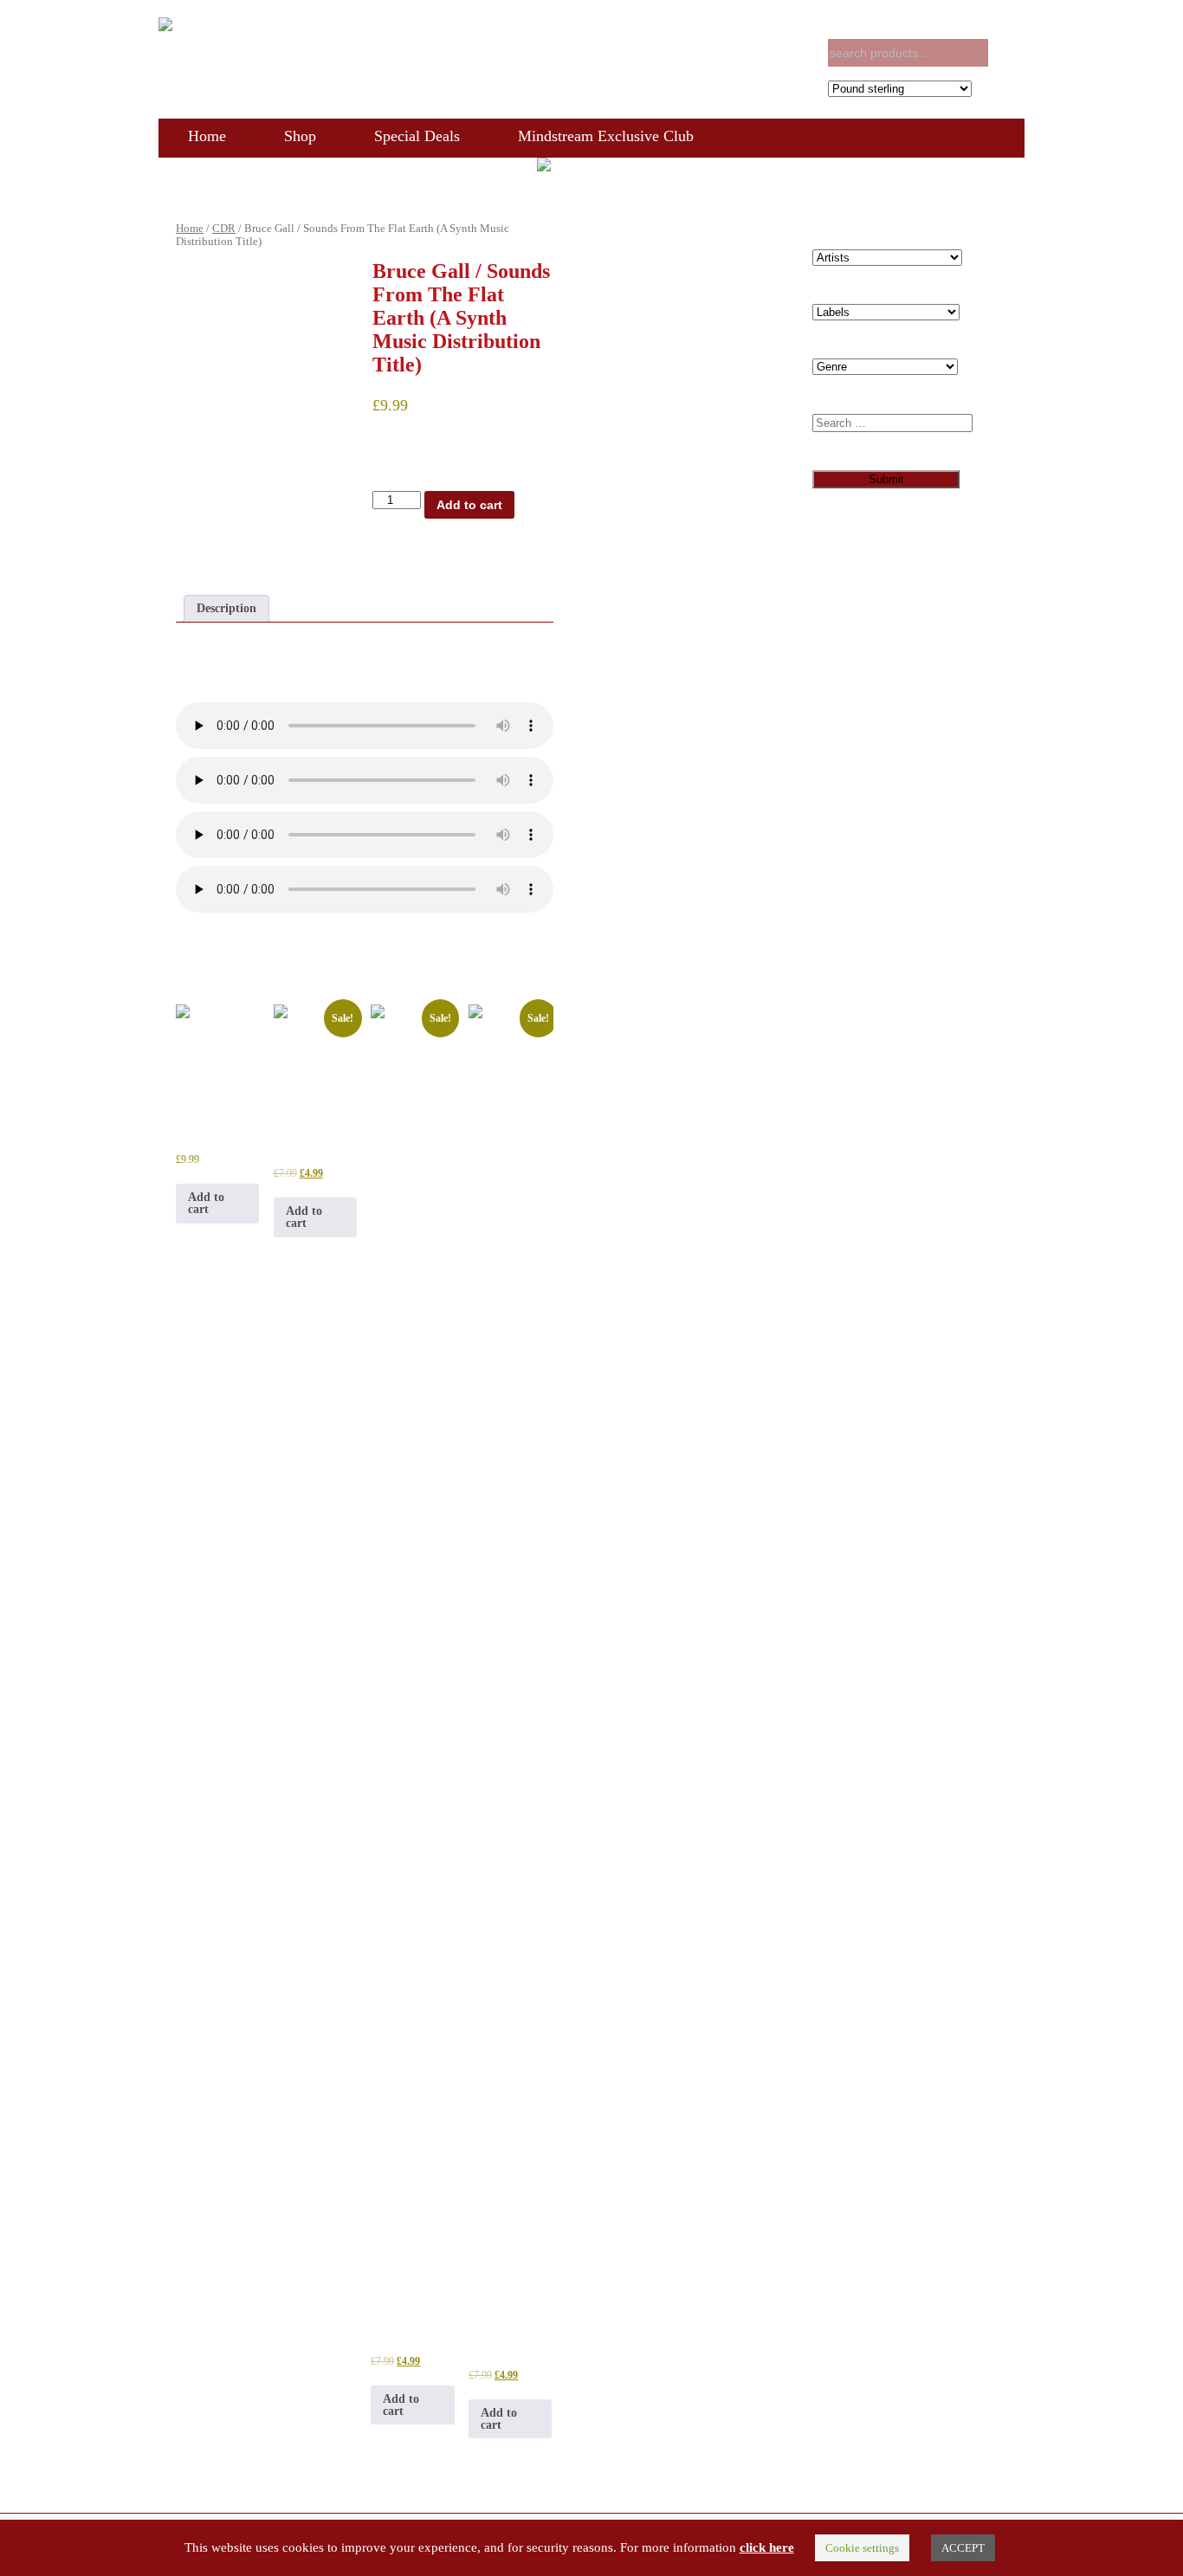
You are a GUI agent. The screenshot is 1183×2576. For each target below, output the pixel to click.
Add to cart (469, 505)
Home (207, 136)
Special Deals (417, 136)
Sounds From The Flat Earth (443, 563)
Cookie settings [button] (862, 2548)
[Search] (1008, 53)
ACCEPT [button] (963, 2548)
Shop (300, 136)
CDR (224, 229)
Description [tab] (226, 608)
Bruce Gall (507, 549)
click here (767, 2547)
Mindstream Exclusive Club (606, 136)
